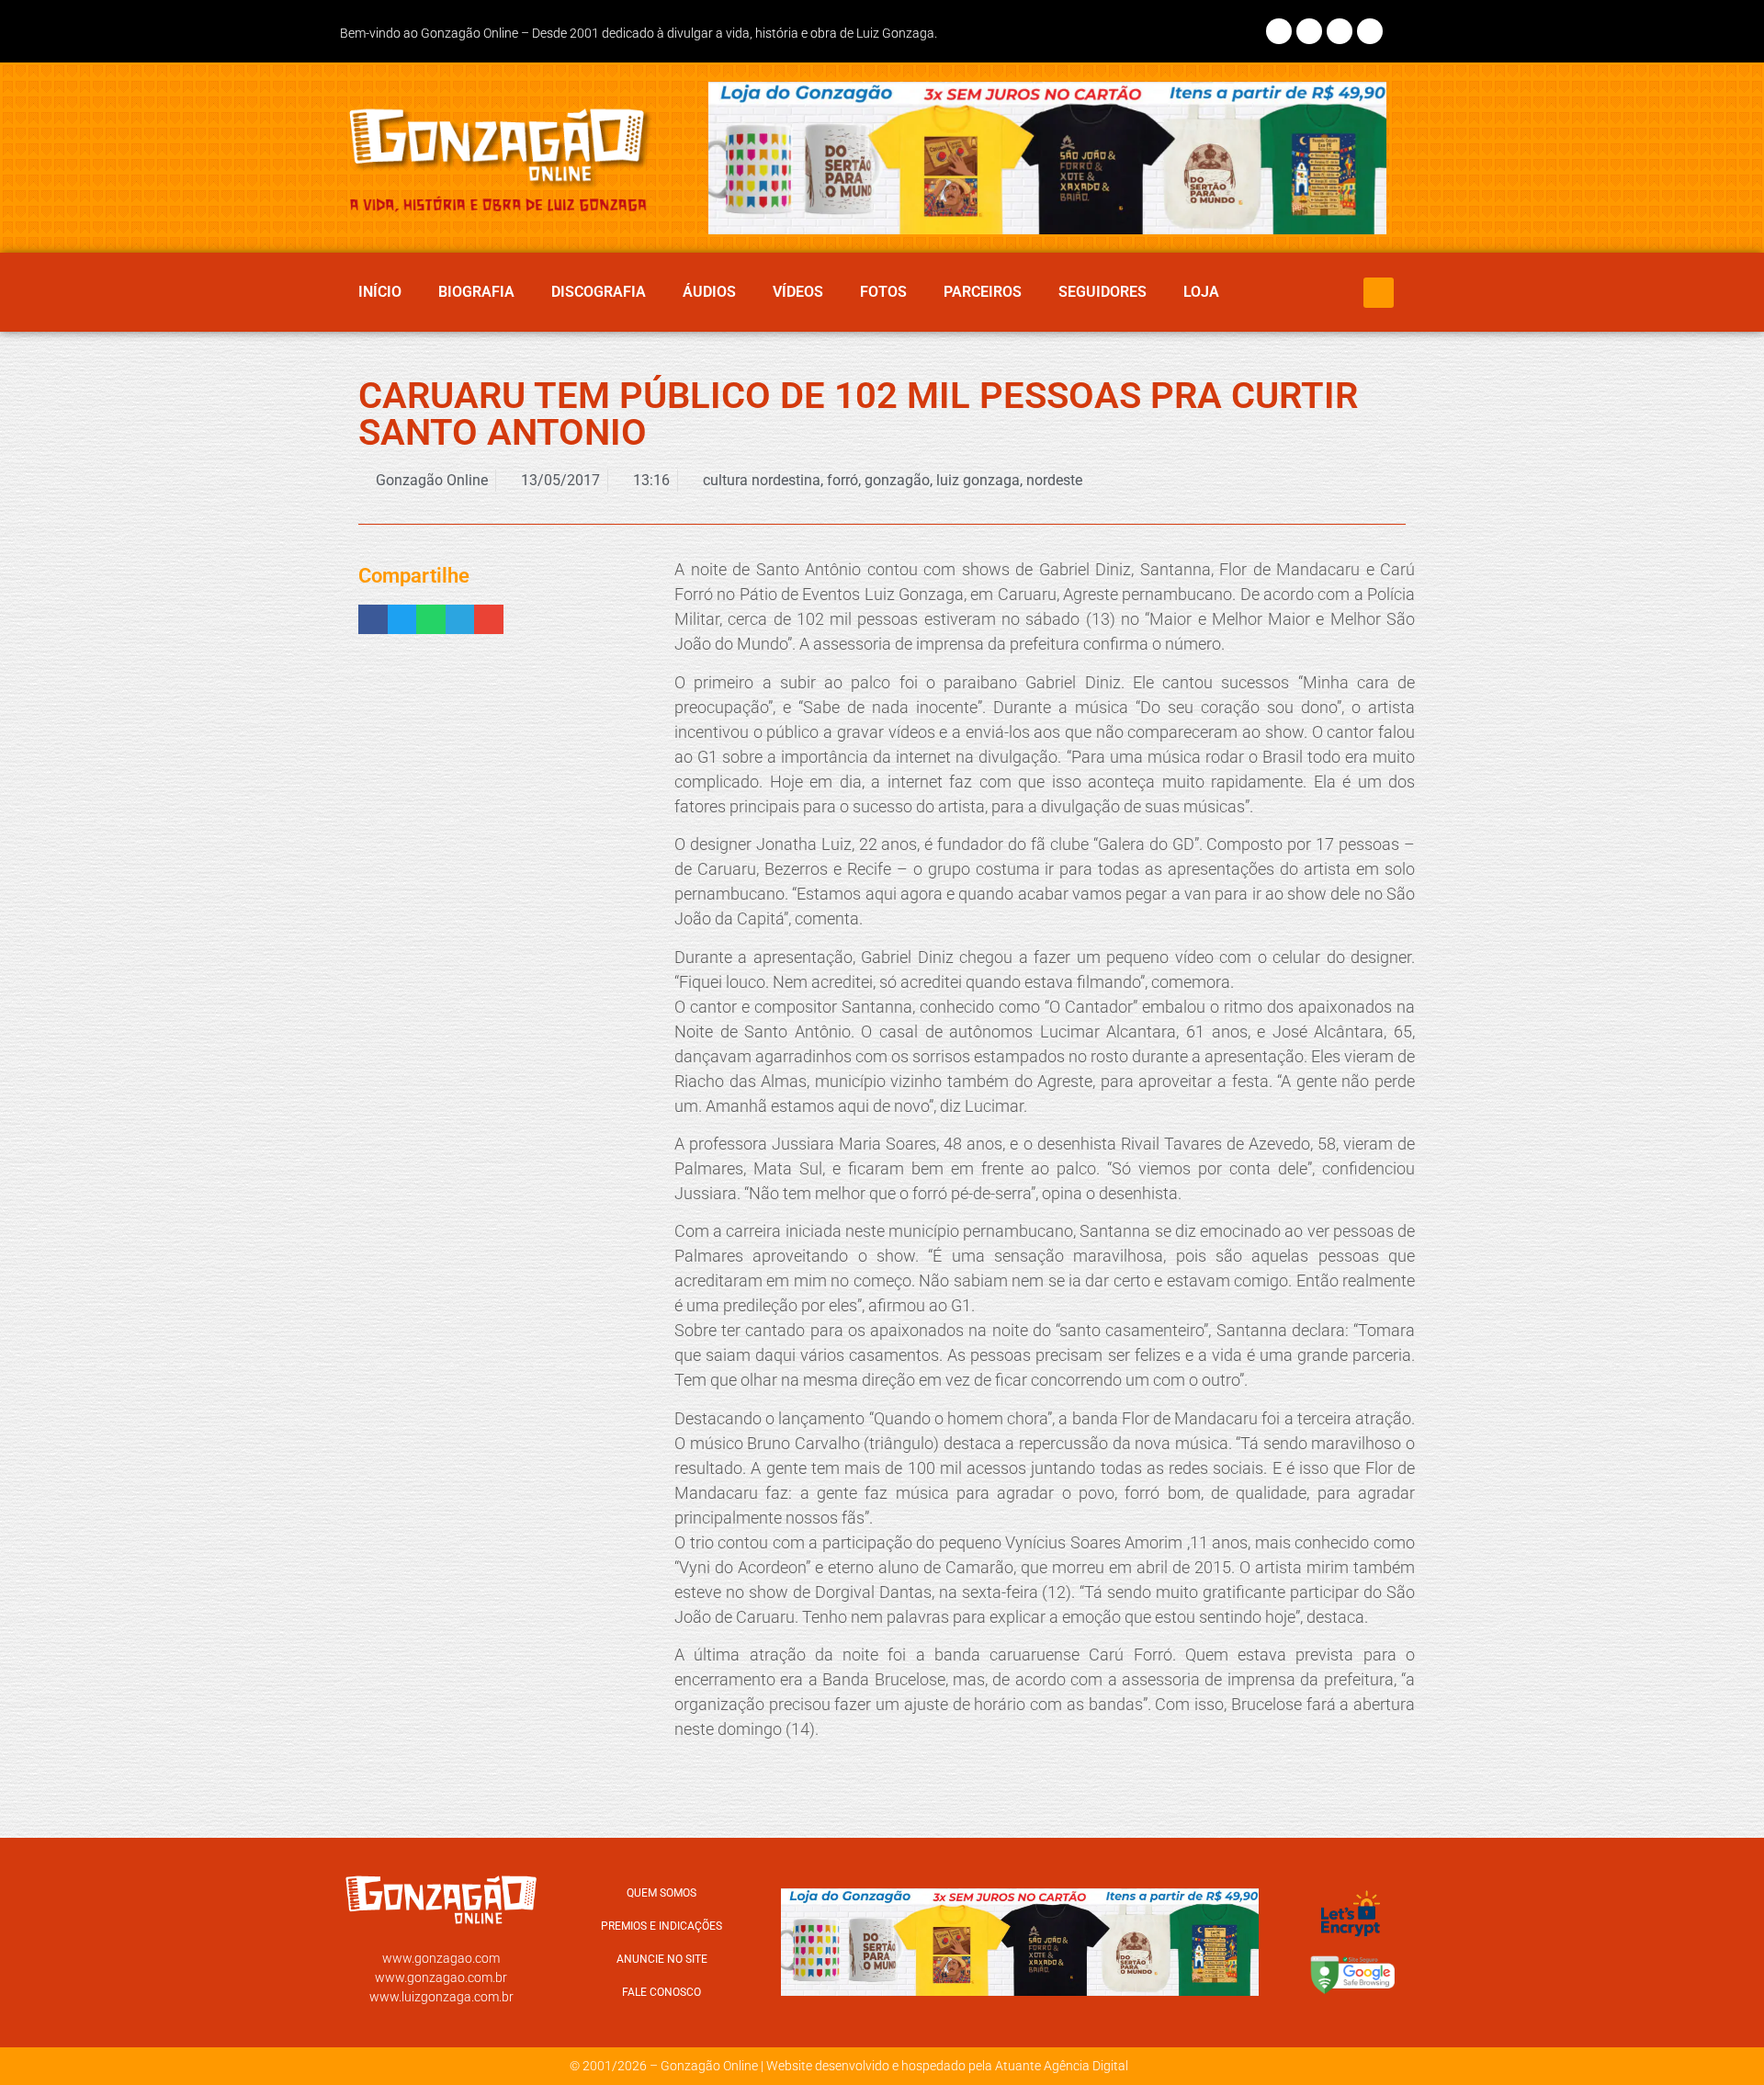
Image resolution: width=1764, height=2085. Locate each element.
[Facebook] (1279, 31)
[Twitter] (1340, 31)
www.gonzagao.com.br (441, 1977)
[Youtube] (1370, 31)
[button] (1379, 293)
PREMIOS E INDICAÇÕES (661, 1926)
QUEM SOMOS (661, 1893)
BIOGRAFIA (476, 292)
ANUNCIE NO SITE (662, 1959)
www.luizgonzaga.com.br (441, 1997)
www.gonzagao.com (441, 1958)
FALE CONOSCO (661, 1992)
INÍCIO (380, 292)
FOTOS (883, 292)
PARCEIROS (983, 292)
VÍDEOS (798, 292)
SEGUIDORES (1102, 292)
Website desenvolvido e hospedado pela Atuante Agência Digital (947, 2066)
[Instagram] (1309, 31)
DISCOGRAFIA (599, 292)
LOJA (1201, 292)
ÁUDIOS (709, 292)
